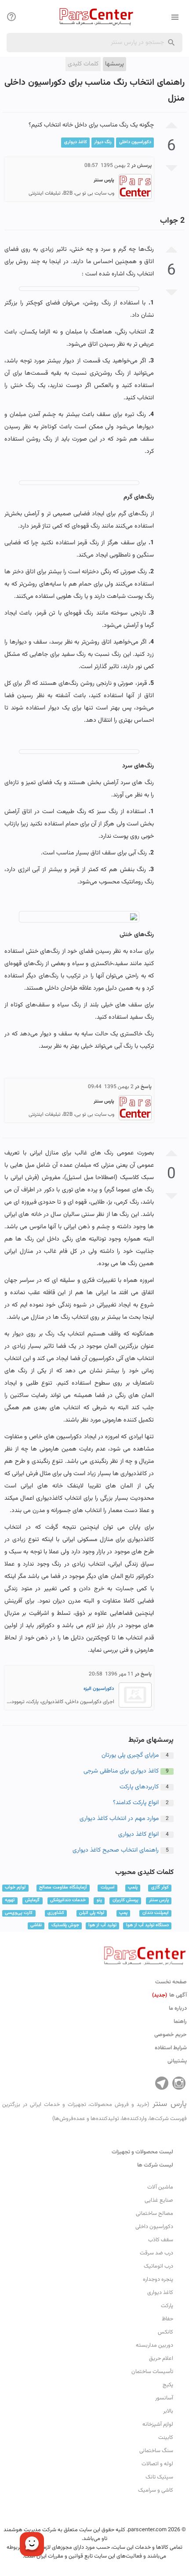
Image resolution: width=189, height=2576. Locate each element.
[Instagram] (179, 2083)
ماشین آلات (160, 2187)
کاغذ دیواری (76, 142)
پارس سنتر (159, 1901)
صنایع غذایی (159, 2200)
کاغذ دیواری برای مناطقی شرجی (121, 1771)
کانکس (165, 2332)
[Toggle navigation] (11, 17)
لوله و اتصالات (157, 2464)
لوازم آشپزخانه (158, 2424)
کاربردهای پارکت (139, 1787)
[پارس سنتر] (94, 16)
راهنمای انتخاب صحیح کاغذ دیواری (116, 1850)
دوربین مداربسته (154, 2345)
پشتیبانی (177, 2061)
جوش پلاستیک (65, 1926)
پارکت (167, 2306)
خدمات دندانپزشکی (68, 1901)
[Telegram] (162, 2083)
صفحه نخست (171, 1982)
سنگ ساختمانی (156, 2451)
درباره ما (178, 2008)
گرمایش (32, 1901)
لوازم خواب (15, 1888)
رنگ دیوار (103, 142)
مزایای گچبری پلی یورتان (130, 1755)
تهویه (10, 1901)
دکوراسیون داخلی (135, 142)
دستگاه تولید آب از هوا (147, 1926)
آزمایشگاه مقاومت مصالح (63, 1888)
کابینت (166, 2438)
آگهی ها (169, 1995)
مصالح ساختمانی (154, 2214)
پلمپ (133, 1888)
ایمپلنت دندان (156, 1913)
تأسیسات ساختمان (152, 2372)
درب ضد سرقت (156, 2253)
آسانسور (164, 2398)
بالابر (168, 2411)
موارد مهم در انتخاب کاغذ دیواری (119, 1819)
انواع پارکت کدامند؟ (136, 1803)
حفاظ (167, 2319)
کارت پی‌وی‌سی (19, 1913)
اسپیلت (108, 1888)
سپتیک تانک (159, 2477)
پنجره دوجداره (158, 2279)
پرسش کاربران (125, 1901)
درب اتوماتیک (158, 2266)
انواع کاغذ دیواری (138, 1834)
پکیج (168, 2385)
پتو (99, 1901)
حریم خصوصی (171, 2035)
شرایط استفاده (171, 2048)
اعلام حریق (161, 2359)
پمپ (123, 1913)
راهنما (180, 2022)
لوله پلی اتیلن (92, 1913)
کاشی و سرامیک (156, 2490)
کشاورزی (56, 1913)
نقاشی (36, 1926)
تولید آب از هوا (102, 1926)
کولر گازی (160, 1888)
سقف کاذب (161, 2240)
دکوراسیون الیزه (99, 1689)
